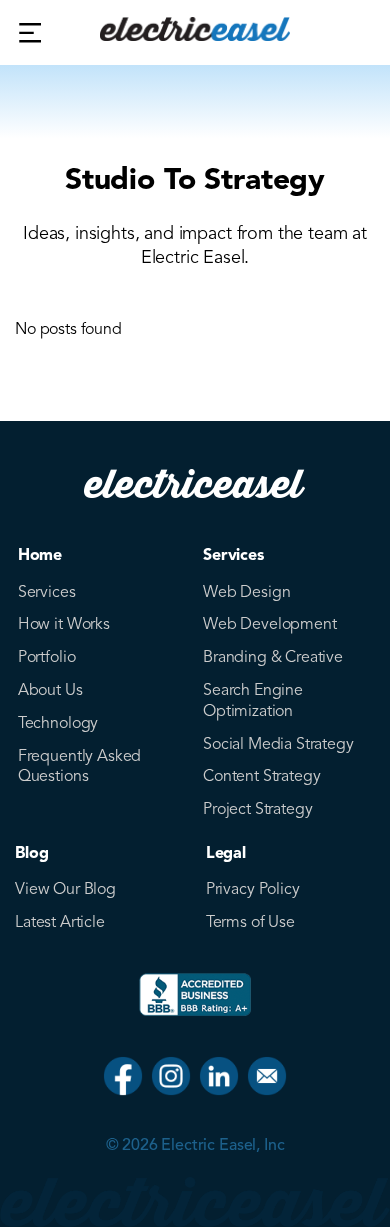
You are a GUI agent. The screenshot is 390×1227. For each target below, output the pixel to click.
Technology (58, 723)
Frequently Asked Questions (79, 766)
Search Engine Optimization (253, 700)
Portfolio (47, 657)
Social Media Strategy (278, 744)
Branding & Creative (273, 657)
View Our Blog (65, 889)
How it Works (64, 624)
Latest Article (60, 922)
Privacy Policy (253, 889)
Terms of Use (250, 922)
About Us (50, 690)
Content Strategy (261, 776)
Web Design (246, 592)
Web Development (270, 624)
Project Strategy (257, 809)
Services (47, 592)
